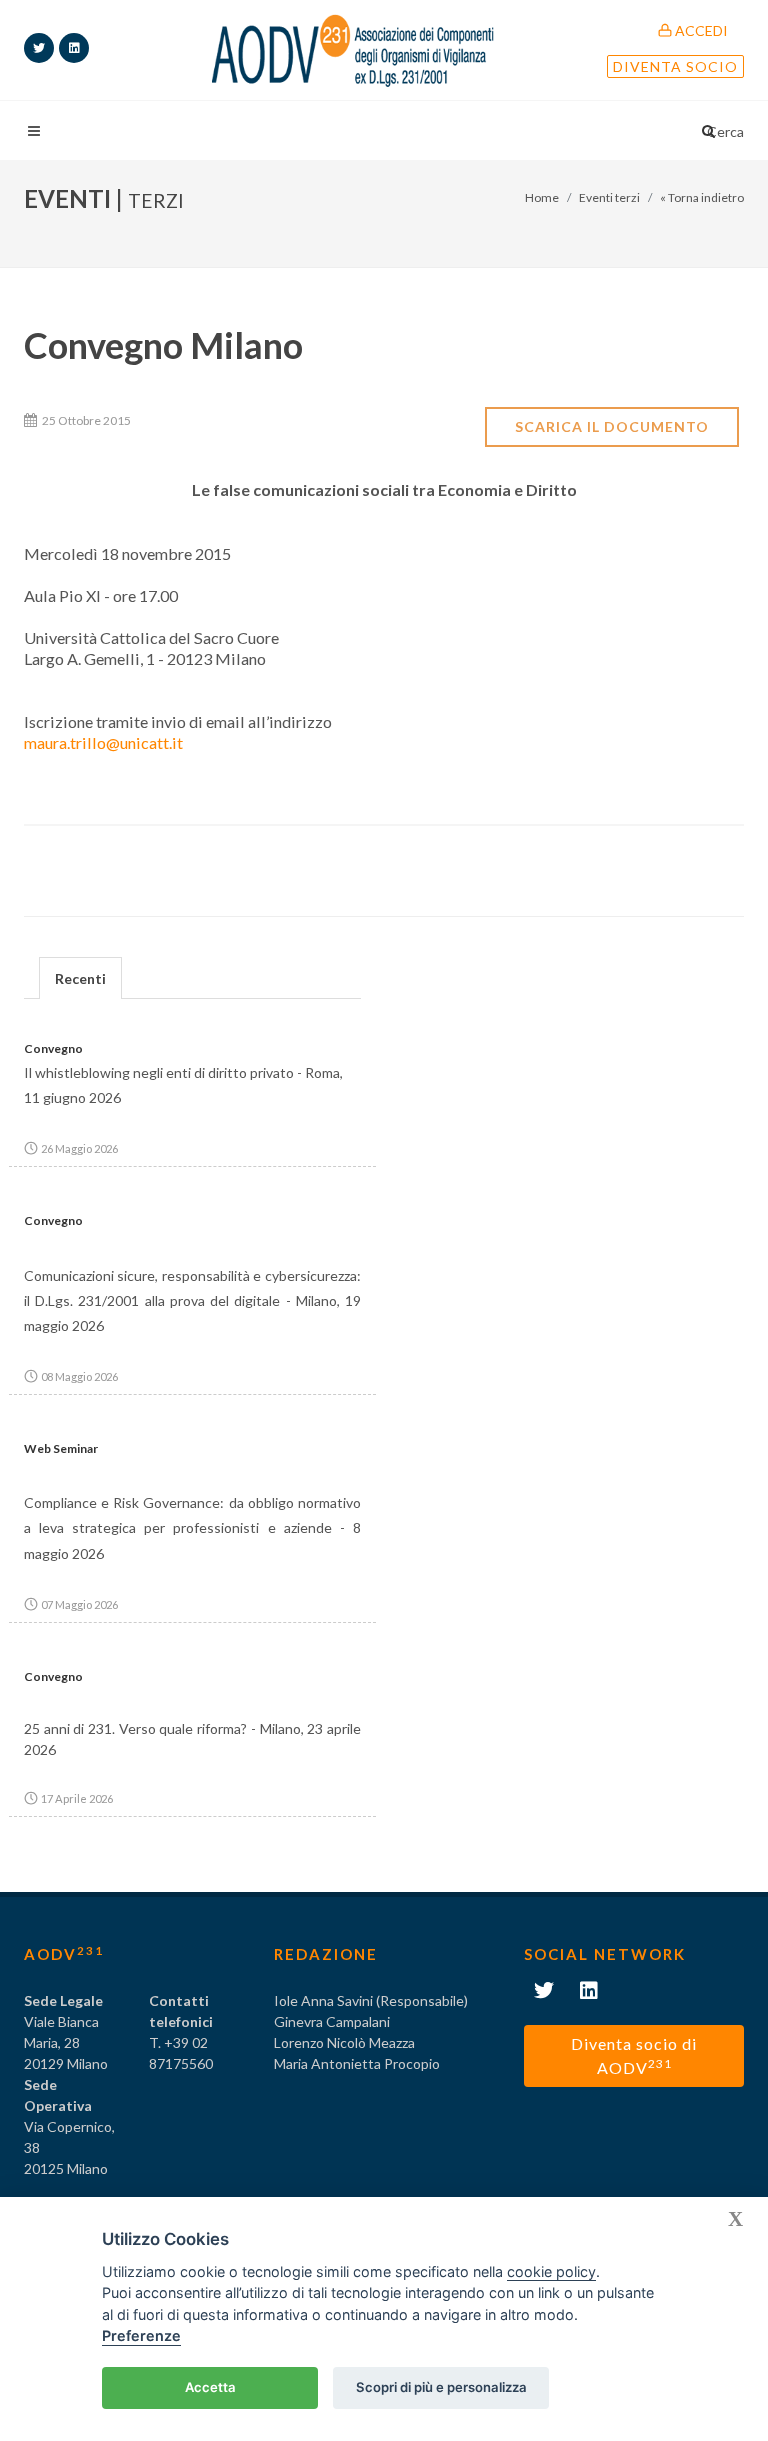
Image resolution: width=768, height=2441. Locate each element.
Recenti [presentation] (80, 978)
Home (542, 197)
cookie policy (551, 2271)
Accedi (700, 30)
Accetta (210, 2387)
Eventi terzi (609, 197)
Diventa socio (675, 66)
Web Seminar (61, 1448)
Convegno (53, 1048)
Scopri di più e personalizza (441, 2387)
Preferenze (141, 2335)
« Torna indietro (702, 197)
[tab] (80, 977)
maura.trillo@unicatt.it (103, 742)
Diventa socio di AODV (634, 2055)
